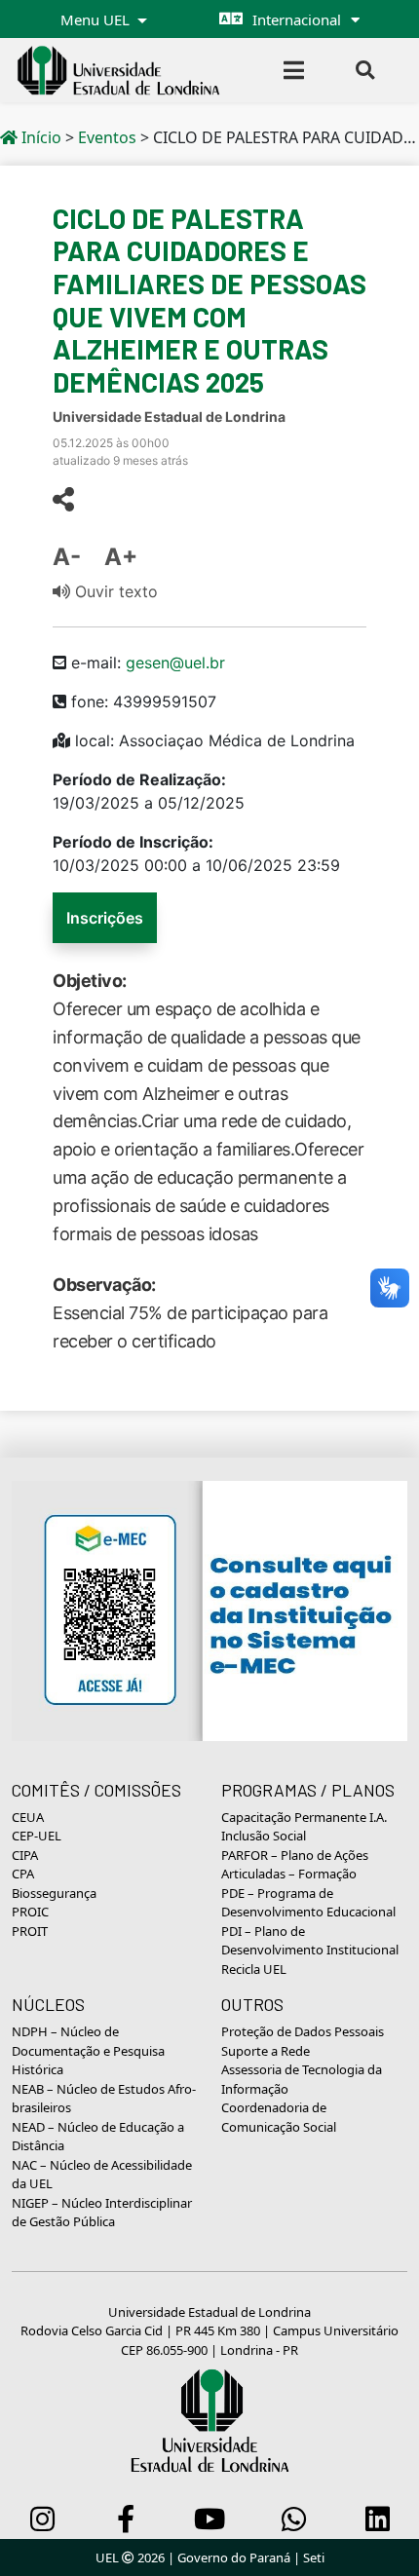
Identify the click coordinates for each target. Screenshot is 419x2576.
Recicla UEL (254, 1969)
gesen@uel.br (175, 663)
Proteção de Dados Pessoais (303, 2031)
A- (67, 557)
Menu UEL (97, 19)
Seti (314, 2557)
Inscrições (105, 918)
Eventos (107, 137)
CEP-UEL (37, 1836)
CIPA (25, 1855)
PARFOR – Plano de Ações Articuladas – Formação (295, 1865)
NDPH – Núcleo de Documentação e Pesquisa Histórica (88, 2050)
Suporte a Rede (266, 2051)
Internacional (297, 19)
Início (39, 137)
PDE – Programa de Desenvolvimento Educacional (308, 1903)
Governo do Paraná (234, 2557)
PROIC (30, 1912)
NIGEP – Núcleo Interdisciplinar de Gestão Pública (102, 2213)
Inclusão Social (264, 1836)
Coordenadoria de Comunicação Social (279, 2117)
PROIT (30, 1931)
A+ (121, 557)
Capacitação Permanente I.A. (304, 1817)
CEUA (28, 1817)
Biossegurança (54, 1893)
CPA (23, 1874)
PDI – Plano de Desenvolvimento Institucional (310, 1941)
